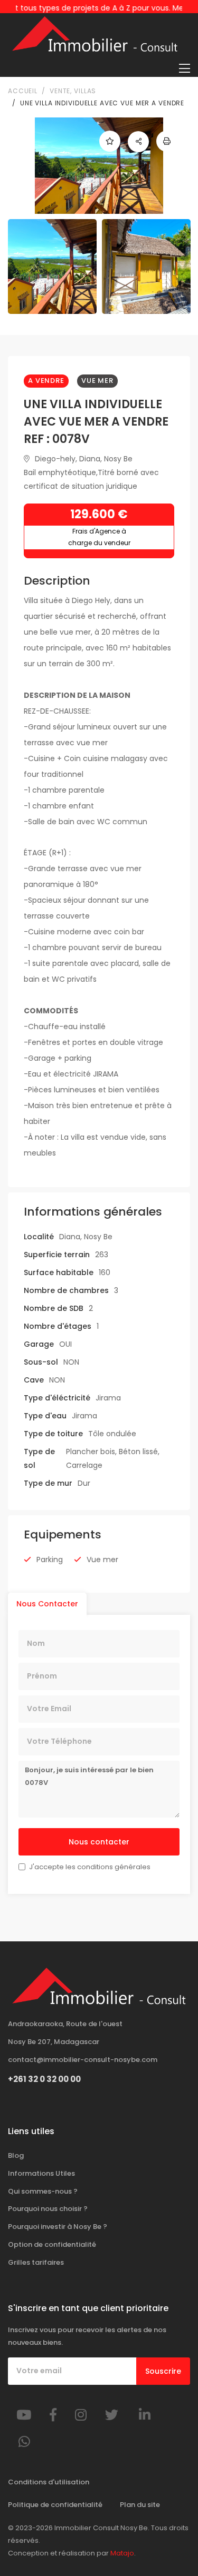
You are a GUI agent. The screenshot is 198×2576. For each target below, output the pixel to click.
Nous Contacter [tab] (47, 1604)
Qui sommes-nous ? (43, 2191)
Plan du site (140, 2505)
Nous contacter (99, 1842)
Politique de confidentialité (55, 2505)
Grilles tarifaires (36, 2262)
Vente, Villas (73, 91)
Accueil (23, 91)
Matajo (122, 2553)
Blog (16, 2155)
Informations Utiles (41, 2173)
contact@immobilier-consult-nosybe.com (83, 2060)
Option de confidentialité (52, 2244)
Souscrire (163, 2371)
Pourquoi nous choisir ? (48, 2209)
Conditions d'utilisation (49, 2482)
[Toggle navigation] (185, 68)
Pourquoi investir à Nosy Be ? (58, 2227)
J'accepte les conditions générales (90, 1867)
